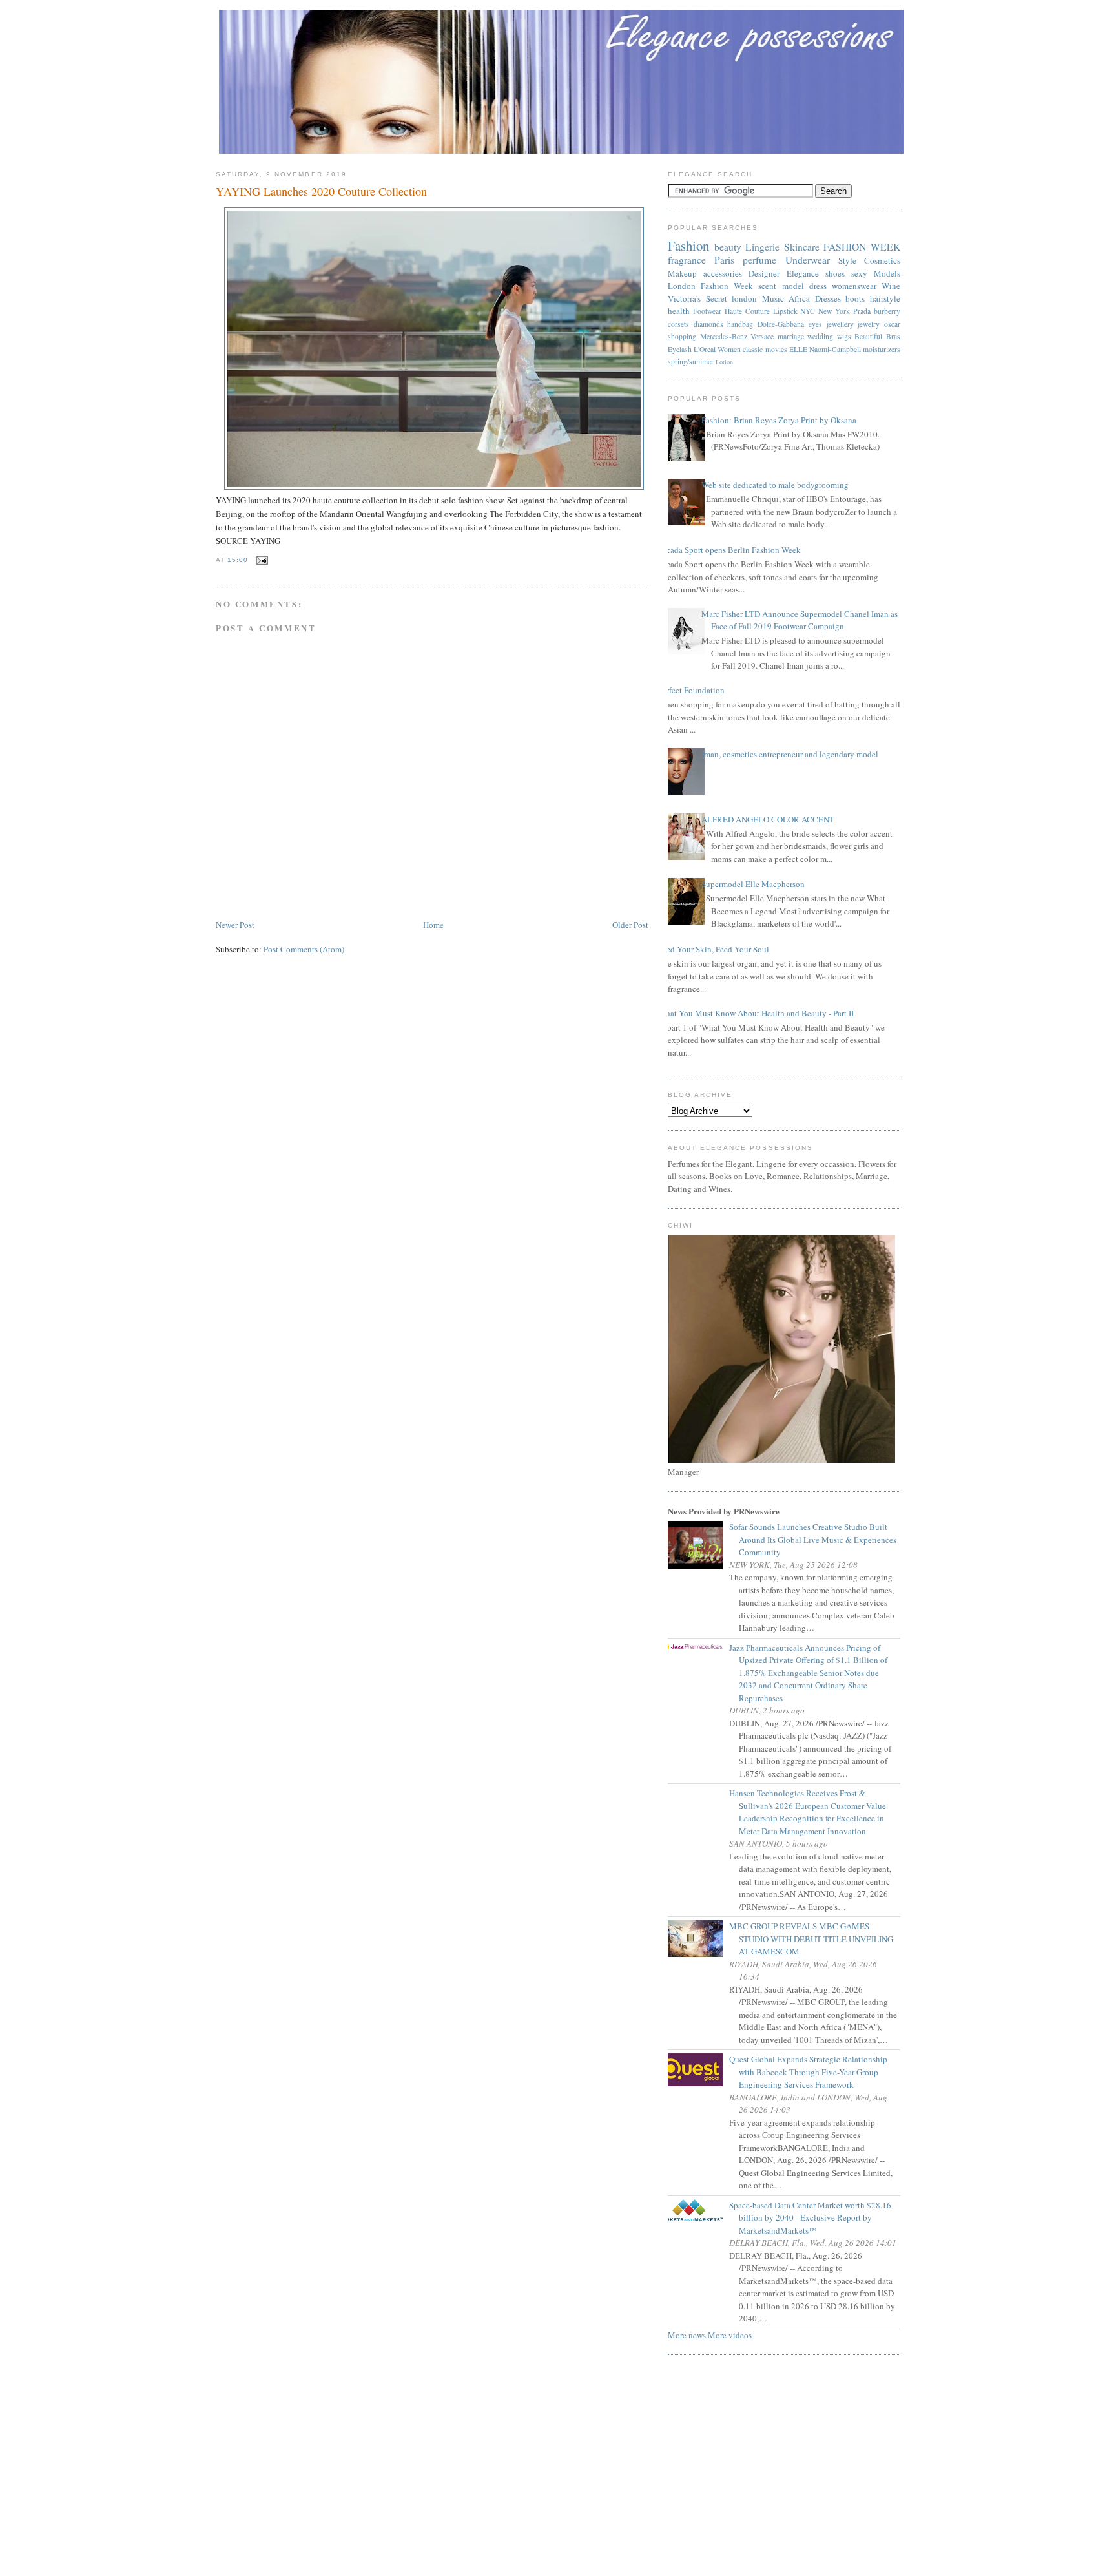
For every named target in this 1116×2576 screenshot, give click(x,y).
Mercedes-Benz (724, 336)
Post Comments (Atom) (304, 949)
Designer (764, 273)
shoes (835, 273)
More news (687, 2335)
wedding (820, 336)
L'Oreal (705, 349)
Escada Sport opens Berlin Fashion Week (729, 550)
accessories (723, 273)
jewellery (840, 324)
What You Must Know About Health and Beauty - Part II (756, 1013)
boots (855, 298)
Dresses (828, 298)
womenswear (854, 286)
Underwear (808, 260)
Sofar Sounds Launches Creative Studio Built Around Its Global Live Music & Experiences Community (818, 1539)
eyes (815, 324)
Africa (799, 298)
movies (776, 349)
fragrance (687, 260)
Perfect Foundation (691, 690)
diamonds (708, 324)
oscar (892, 324)
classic (753, 349)
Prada (862, 311)
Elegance (803, 273)
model (793, 286)
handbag (740, 324)
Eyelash (680, 349)
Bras (893, 336)
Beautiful (868, 336)
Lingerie (762, 247)
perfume (759, 260)
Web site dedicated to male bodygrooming (775, 485)
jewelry (869, 324)
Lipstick (785, 311)
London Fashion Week (710, 286)
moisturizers (882, 349)
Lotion (724, 362)
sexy (859, 273)
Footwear (707, 311)
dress (818, 286)
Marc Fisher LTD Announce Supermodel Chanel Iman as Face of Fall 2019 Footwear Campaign (800, 620)
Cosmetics (882, 260)
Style (847, 260)
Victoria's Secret (697, 298)
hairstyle (885, 298)
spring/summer (691, 361)
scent (767, 286)
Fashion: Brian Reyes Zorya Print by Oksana (779, 420)
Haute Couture (747, 311)
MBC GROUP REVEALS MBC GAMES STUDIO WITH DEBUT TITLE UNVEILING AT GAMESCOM (816, 1939)
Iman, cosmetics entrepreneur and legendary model (790, 754)
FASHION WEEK (862, 247)
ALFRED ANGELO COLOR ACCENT (768, 819)
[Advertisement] (558, 2469)
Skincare (802, 247)
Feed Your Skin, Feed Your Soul (714, 949)
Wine (891, 286)
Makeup (682, 273)
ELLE (798, 349)
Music (773, 298)
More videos (730, 2335)
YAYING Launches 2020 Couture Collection (321, 191)
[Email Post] (261, 560)
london (744, 298)
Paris (724, 260)
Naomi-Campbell (835, 349)
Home (433, 925)
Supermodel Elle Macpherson (753, 884)
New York (834, 311)
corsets (678, 324)
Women (729, 349)
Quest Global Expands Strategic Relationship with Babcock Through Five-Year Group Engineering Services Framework (813, 2072)
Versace (762, 336)
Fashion (688, 246)
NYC (808, 311)
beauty (728, 247)
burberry (887, 311)
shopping (682, 336)
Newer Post (235, 925)
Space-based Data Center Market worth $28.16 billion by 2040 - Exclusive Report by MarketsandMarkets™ (815, 2218)
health (679, 311)
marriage (791, 336)
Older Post (630, 925)
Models (887, 273)
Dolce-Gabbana (781, 324)
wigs (844, 336)
